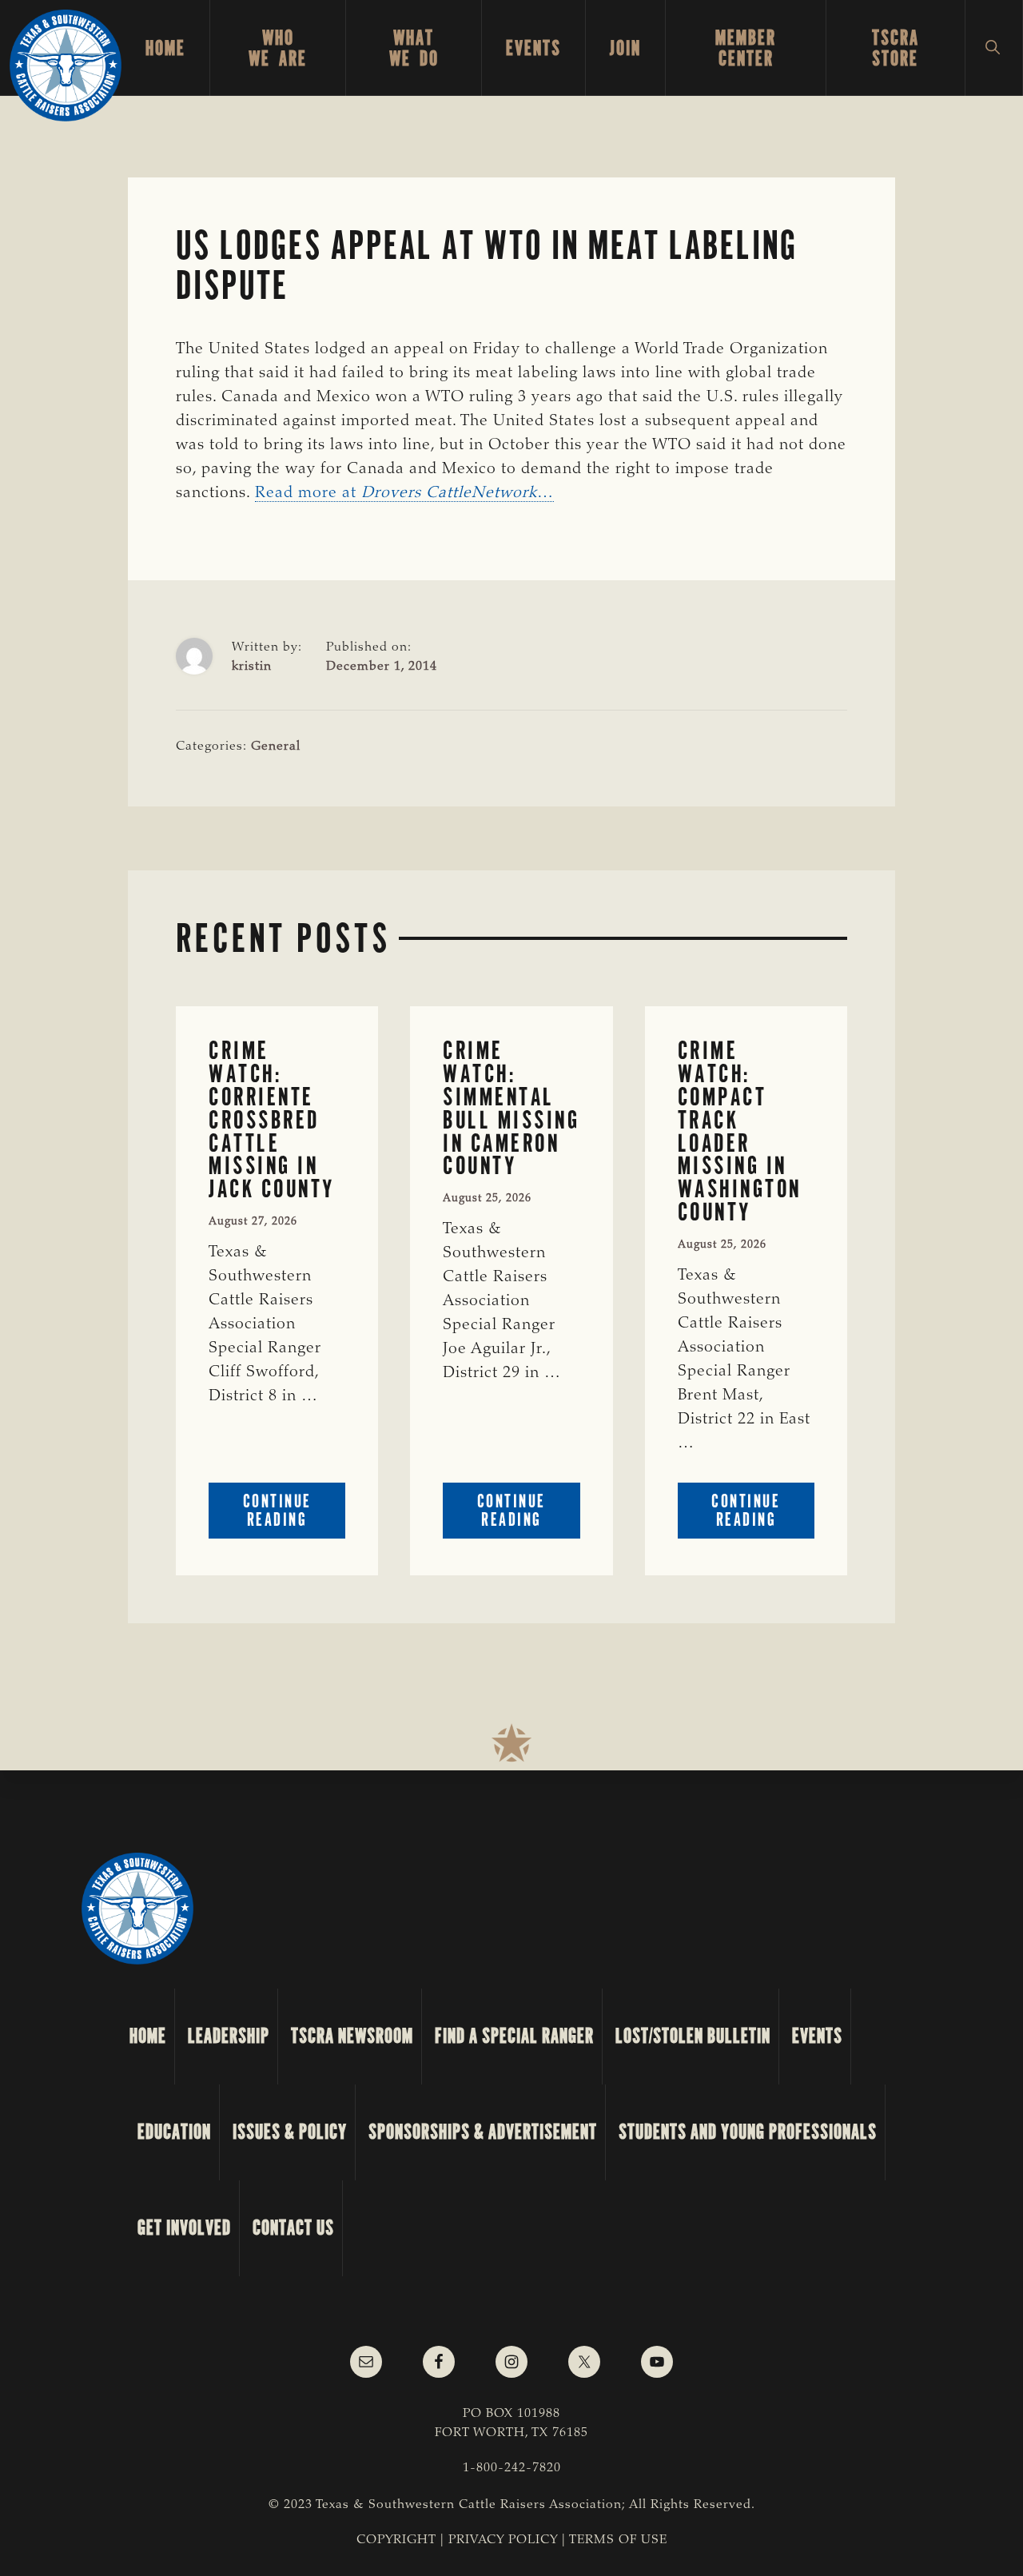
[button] (994, 48)
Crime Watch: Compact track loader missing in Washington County (740, 1131)
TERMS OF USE (618, 2540)
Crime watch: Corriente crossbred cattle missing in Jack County (272, 1120)
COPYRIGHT (396, 2540)
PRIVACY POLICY (503, 2540)
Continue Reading (294, 1514)
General (276, 747)
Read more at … (404, 493)
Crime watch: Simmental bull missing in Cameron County (511, 1108)
